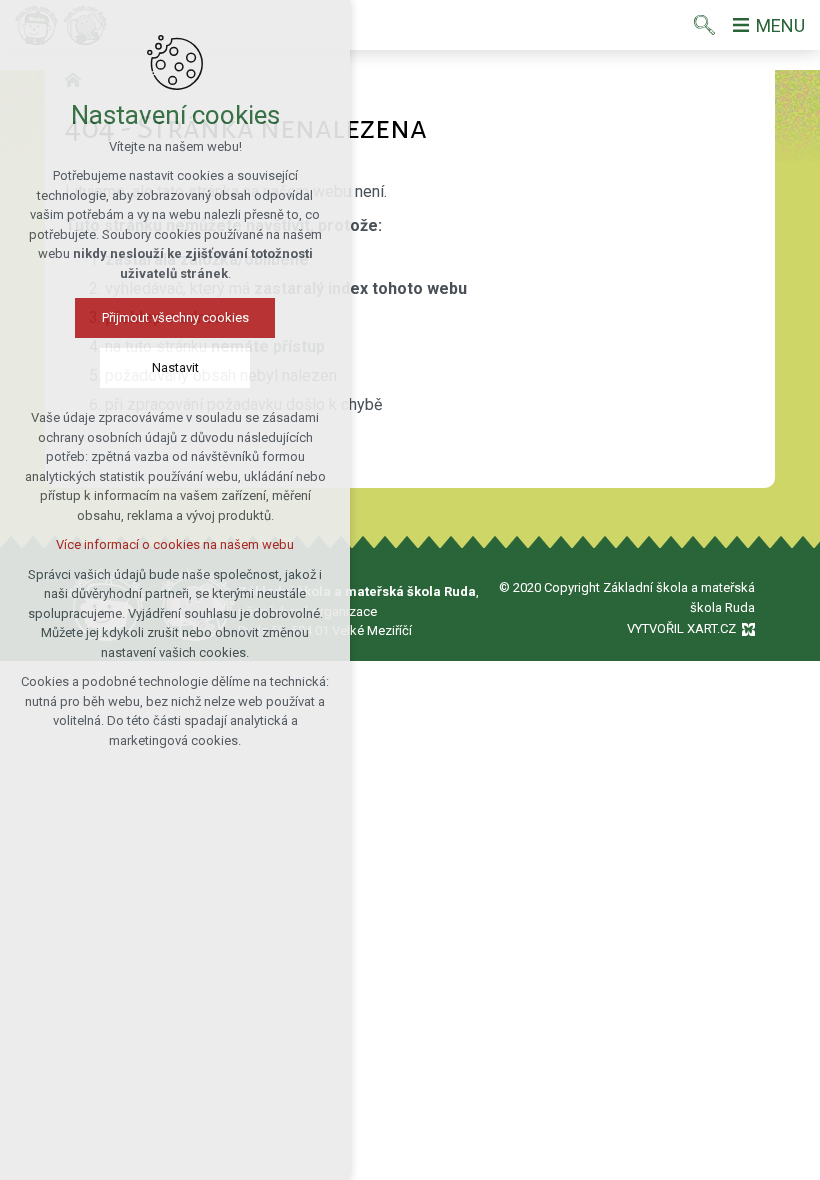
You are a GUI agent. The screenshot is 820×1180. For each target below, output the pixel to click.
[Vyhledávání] (704, 25)
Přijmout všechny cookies (175, 317)
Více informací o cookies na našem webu (175, 544)
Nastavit (175, 367)
